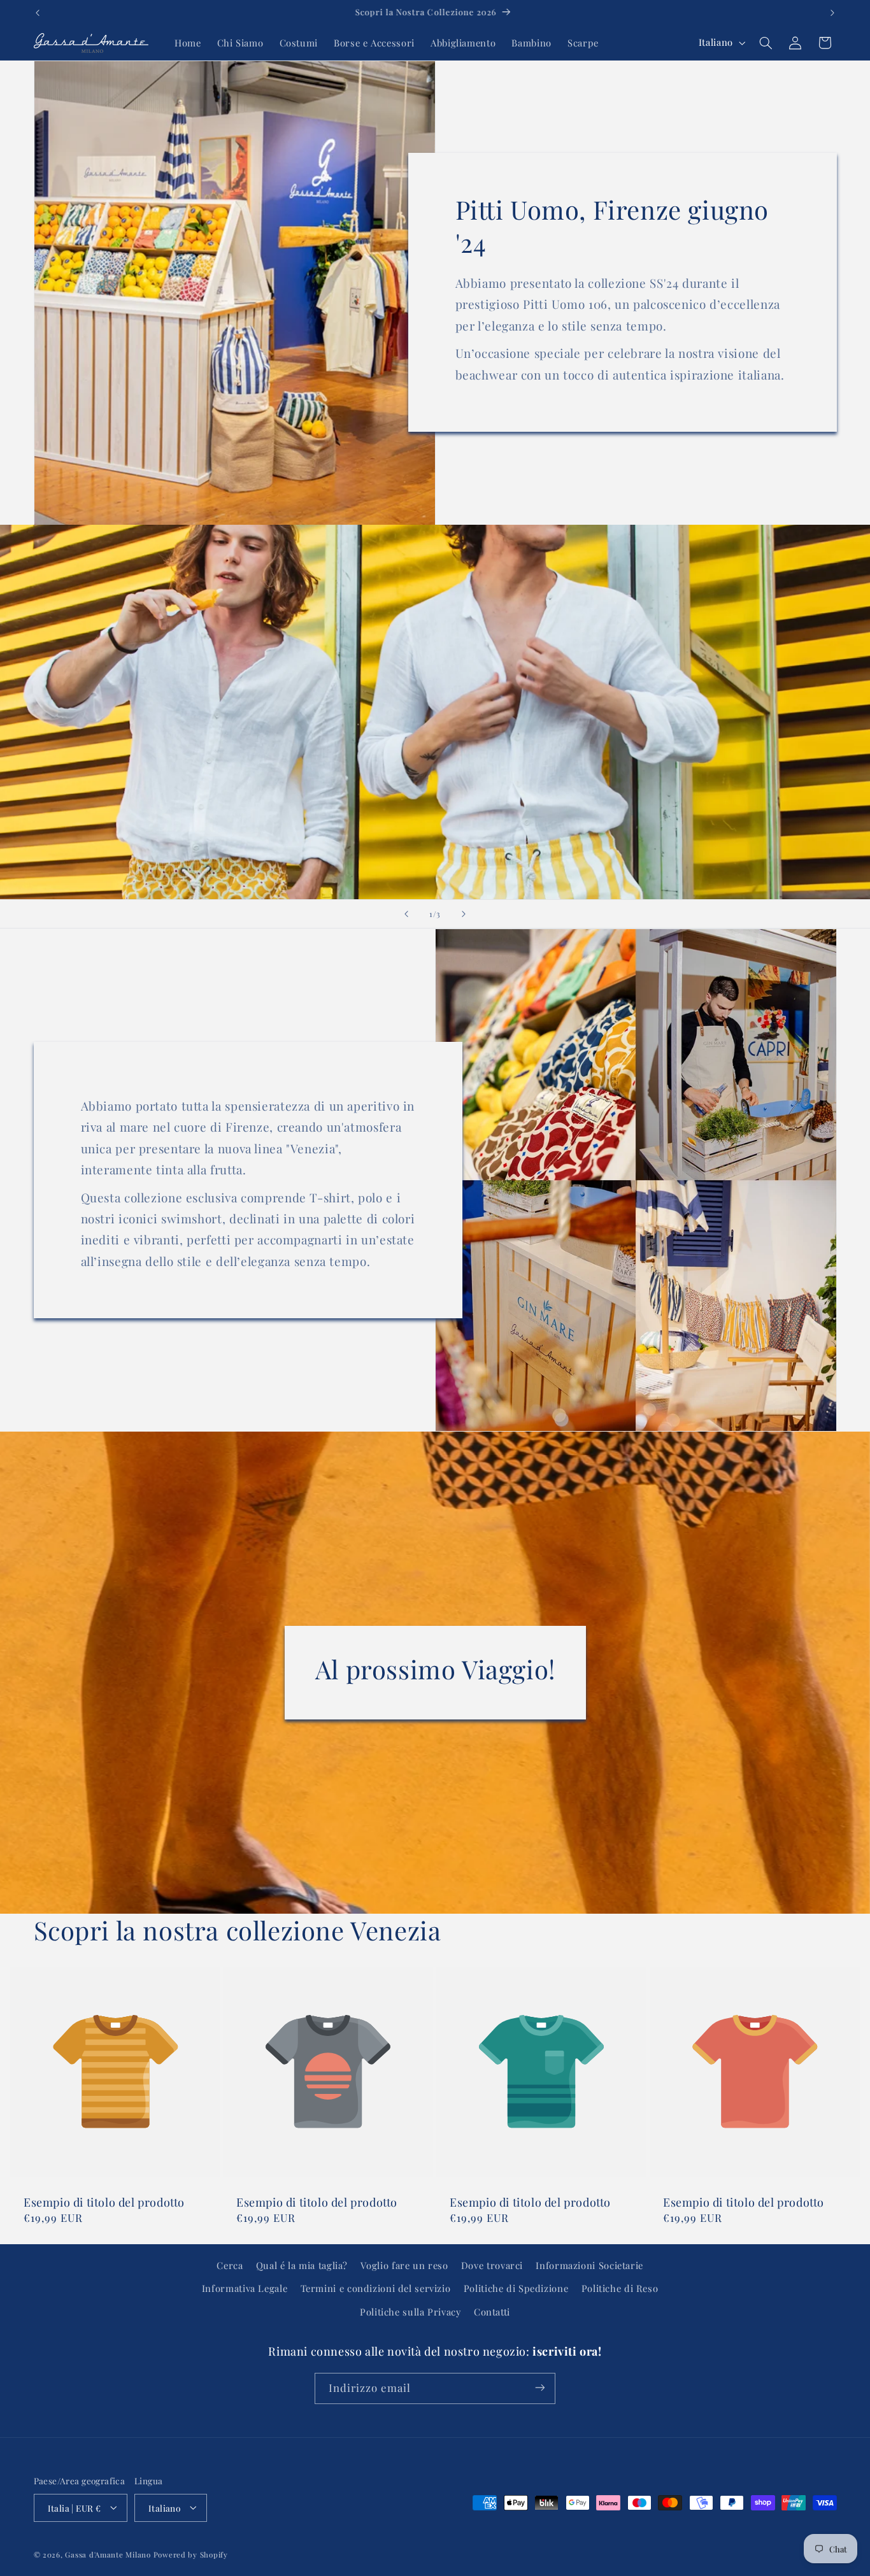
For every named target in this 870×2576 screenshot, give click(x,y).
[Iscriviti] (540, 2388)
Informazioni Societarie (589, 2265)
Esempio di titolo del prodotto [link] (104, 2202)
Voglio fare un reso (404, 2265)
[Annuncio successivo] (832, 13)
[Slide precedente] (406, 914)
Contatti (492, 2312)
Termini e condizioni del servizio (376, 2289)
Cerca (230, 2265)
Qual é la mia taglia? (302, 2265)
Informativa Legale (245, 2289)
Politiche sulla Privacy (410, 2312)
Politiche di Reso (620, 2289)
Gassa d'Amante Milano (108, 2554)
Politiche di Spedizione (516, 2289)
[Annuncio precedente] (38, 13)
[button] (766, 43)
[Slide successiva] (464, 914)
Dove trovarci (492, 2265)
